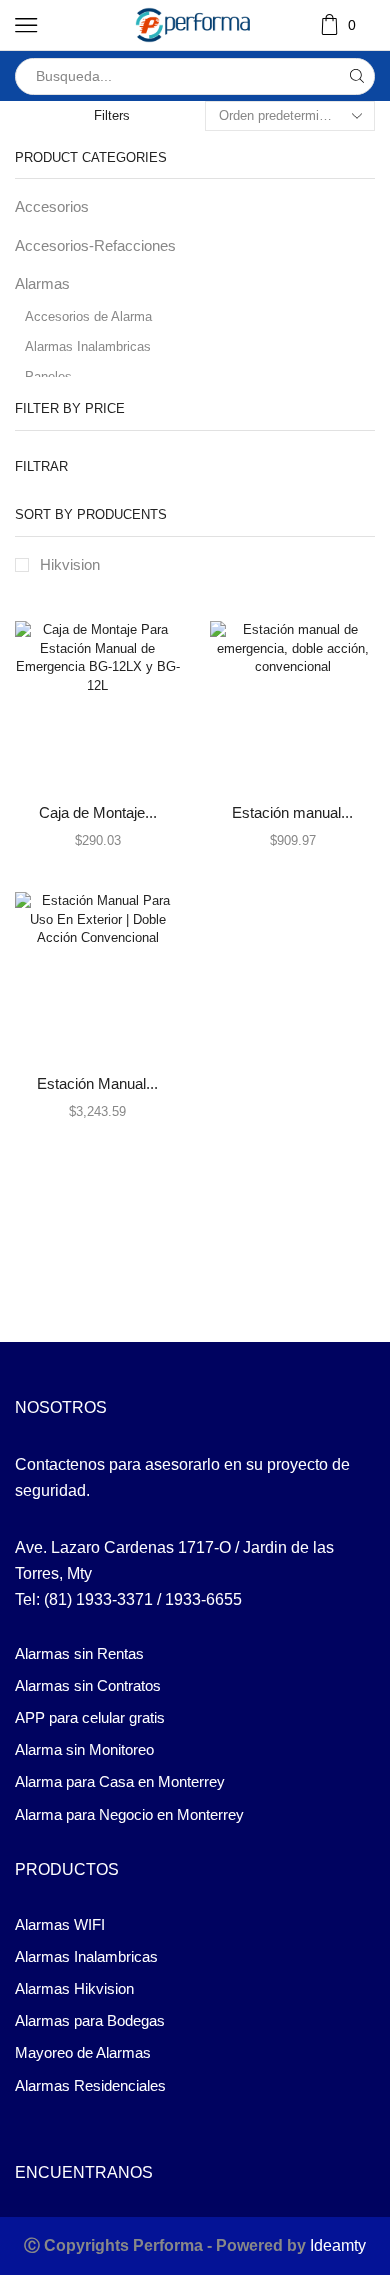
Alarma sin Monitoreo (84, 1750)
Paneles (48, 376)
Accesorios (52, 207)
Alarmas (42, 284)
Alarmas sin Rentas (79, 1654)
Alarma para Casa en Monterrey (120, 1782)
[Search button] (356, 76)
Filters (112, 115)
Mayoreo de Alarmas (83, 2053)
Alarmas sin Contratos (88, 1686)
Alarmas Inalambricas (88, 346)
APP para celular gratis (90, 1718)
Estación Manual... (97, 1084)
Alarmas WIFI (60, 1925)
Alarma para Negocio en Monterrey (129, 1815)
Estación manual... (292, 813)
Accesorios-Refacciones (95, 246)
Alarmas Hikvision (74, 1989)
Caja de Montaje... (98, 813)
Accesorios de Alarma (88, 316)
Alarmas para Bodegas (90, 2021)
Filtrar (41, 466)
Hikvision (70, 565)
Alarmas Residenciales (90, 2086)
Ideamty (338, 2245)
